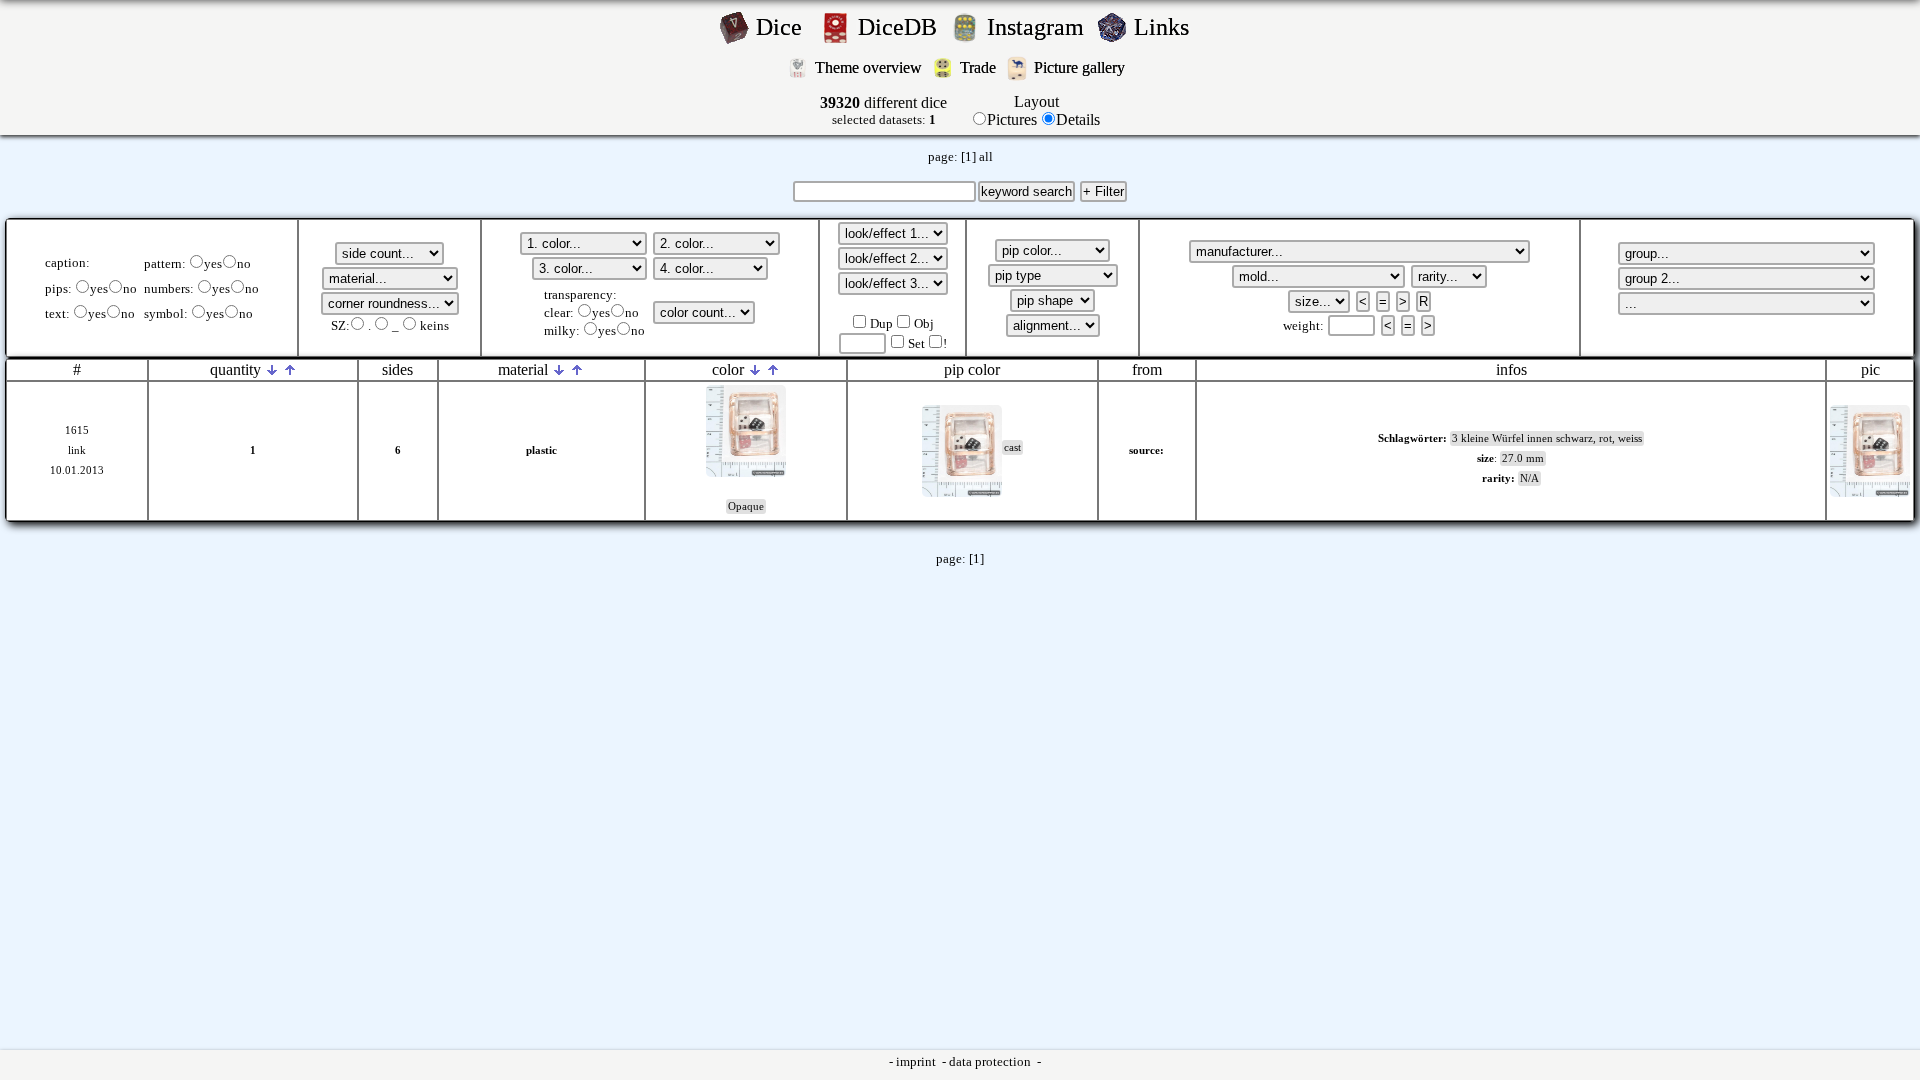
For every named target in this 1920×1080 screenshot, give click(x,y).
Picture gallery (1083, 67)
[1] (968, 157)
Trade (980, 67)
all (986, 157)
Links (1167, 27)
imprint (917, 1062)
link (77, 450)
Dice (785, 27)
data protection (991, 1062)
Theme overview (870, 67)
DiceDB (900, 27)
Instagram (1038, 27)
